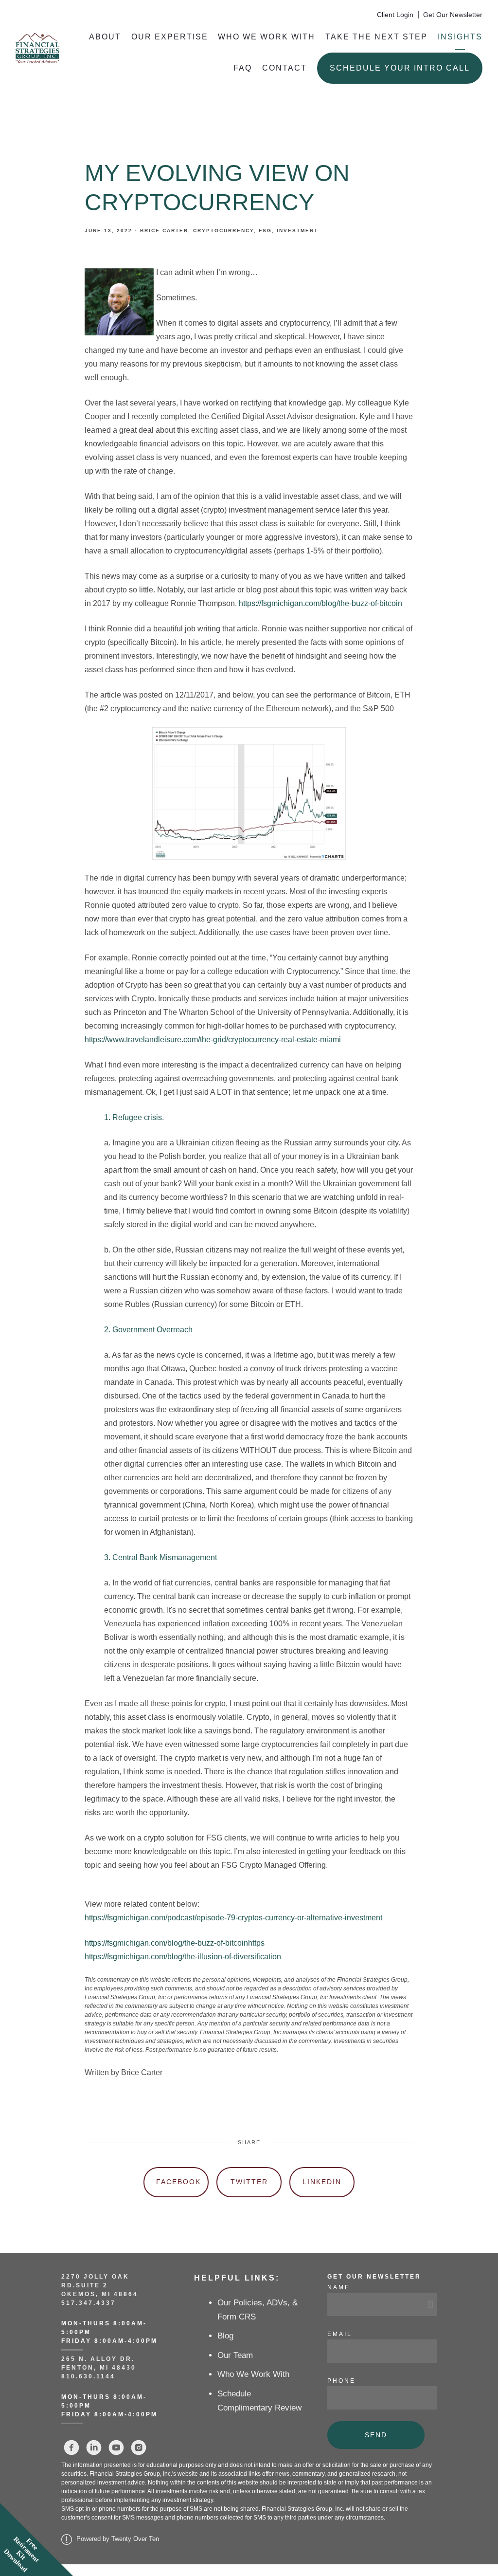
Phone (341, 2381)
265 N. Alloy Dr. (99, 2359)
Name (339, 2287)
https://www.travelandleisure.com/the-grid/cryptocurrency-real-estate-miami (213, 1040)
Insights (460, 37)
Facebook (178, 2182)
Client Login (395, 15)
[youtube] (116, 2447)
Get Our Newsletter (453, 15)
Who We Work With (267, 37)
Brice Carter (164, 230)
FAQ (243, 68)
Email (340, 2334)
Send (376, 2435)
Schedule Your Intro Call (400, 68)
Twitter (249, 2182)
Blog (225, 2336)
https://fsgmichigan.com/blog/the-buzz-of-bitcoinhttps (175, 1943)
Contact (285, 68)
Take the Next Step (376, 37)
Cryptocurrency (223, 230)
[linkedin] (94, 2447)
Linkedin (322, 2182)
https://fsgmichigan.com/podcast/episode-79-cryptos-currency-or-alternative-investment (233, 1918)
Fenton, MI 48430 (99, 2368)
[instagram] (139, 2447)
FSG (265, 230)
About (105, 37)
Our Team (235, 2355)
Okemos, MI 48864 (100, 2294)
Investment (297, 230)
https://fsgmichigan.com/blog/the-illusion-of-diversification (183, 1957)
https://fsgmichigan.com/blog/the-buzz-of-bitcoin (320, 603)
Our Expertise (170, 37)
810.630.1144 (88, 2376)
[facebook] (71, 2447)
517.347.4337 (89, 2303)
